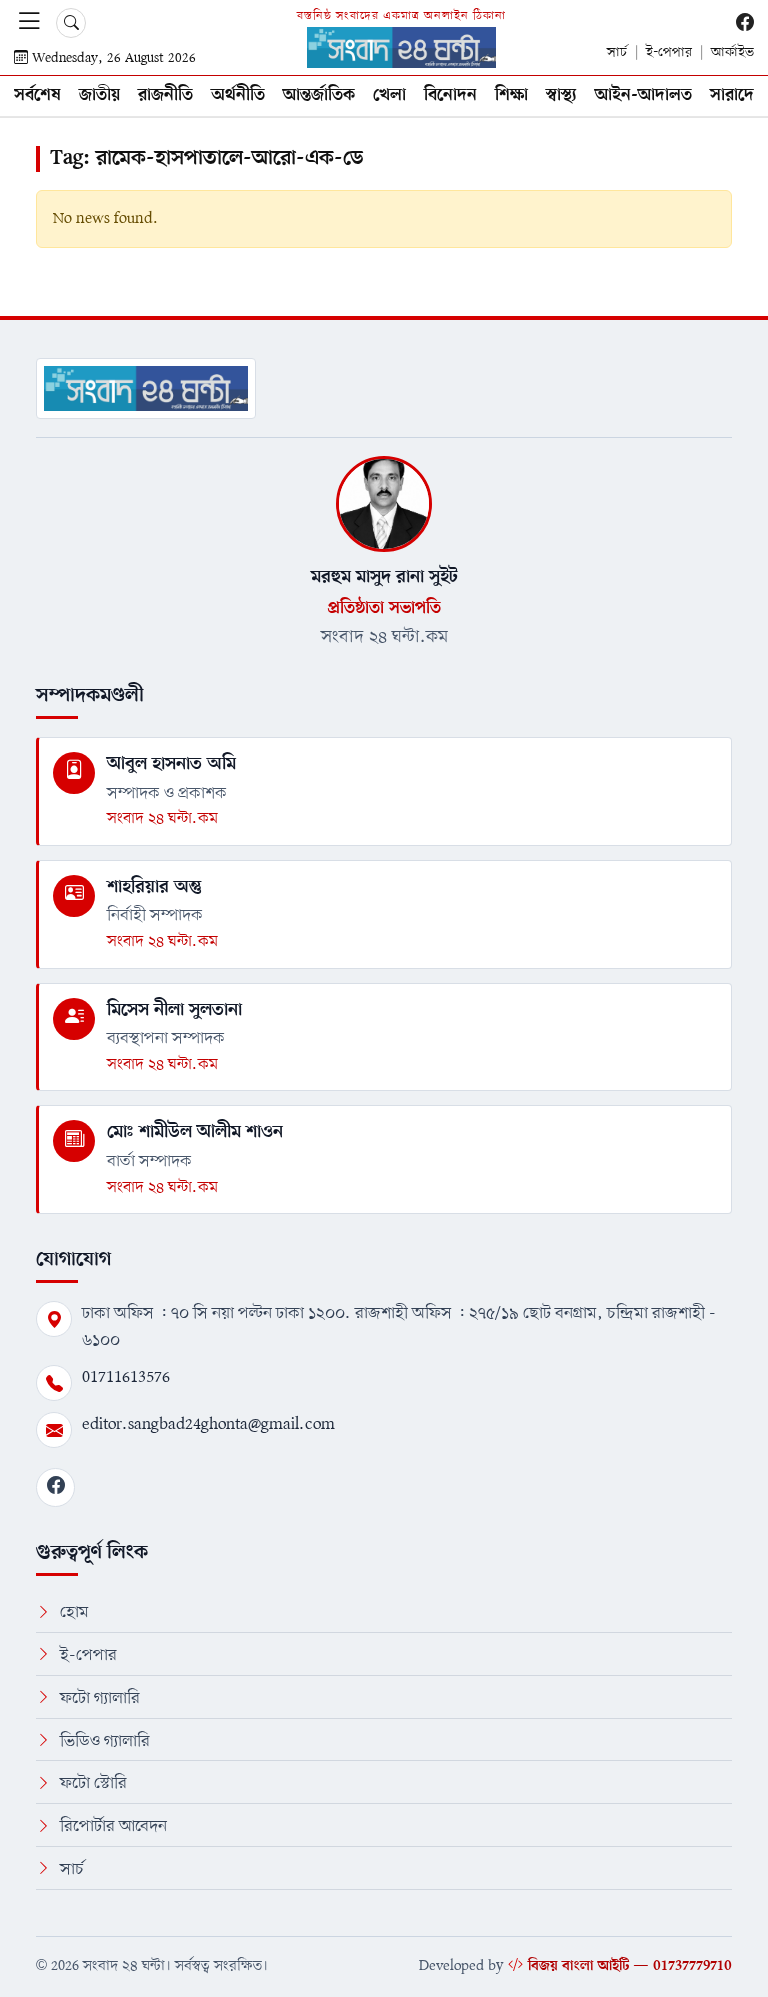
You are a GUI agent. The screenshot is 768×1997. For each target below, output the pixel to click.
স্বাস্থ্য (561, 95)
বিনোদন (450, 95)
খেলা (389, 95)
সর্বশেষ (37, 95)
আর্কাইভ (732, 52)
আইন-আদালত (643, 95)
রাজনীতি (165, 95)
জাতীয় (99, 95)
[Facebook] (55, 1487)
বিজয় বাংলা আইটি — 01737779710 (630, 1966)
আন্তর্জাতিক (319, 95)
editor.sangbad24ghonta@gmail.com (208, 1424)
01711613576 (126, 1377)
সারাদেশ (737, 95)
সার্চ (617, 52)
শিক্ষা (511, 95)
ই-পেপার (669, 52)
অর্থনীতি (238, 95)
